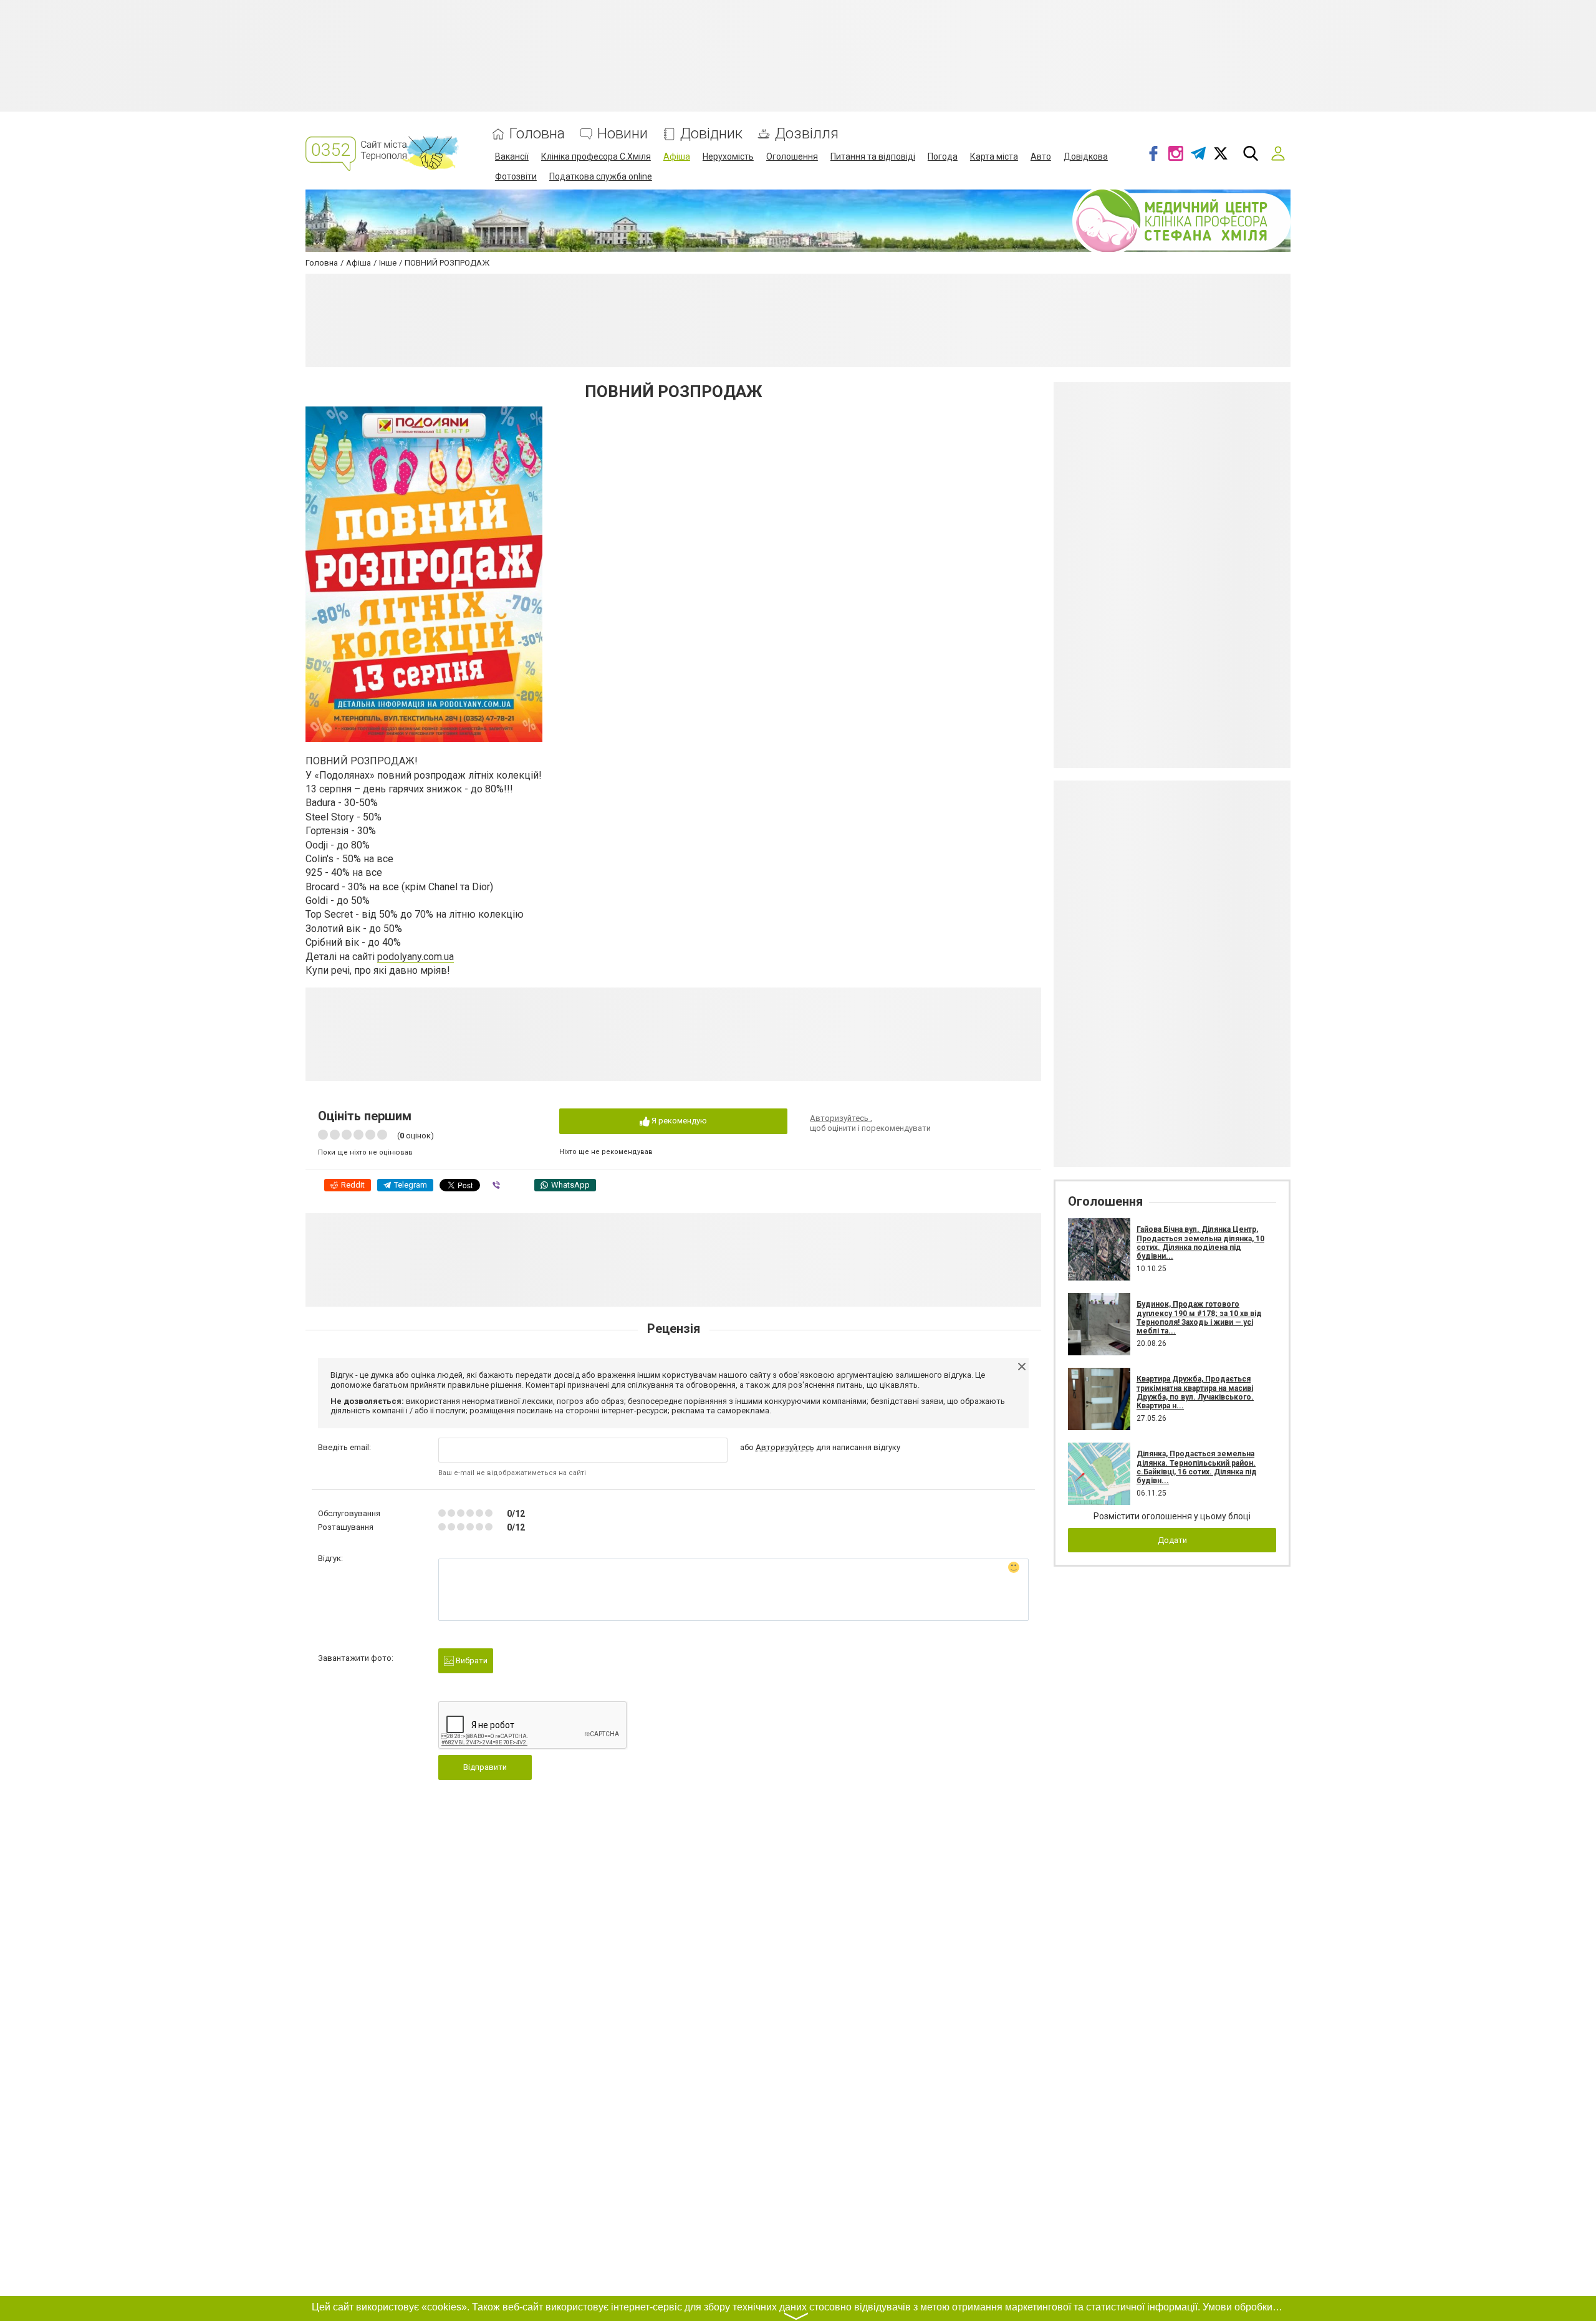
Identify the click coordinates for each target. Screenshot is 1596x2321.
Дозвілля (807, 134)
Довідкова (1086, 156)
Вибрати (471, 1660)
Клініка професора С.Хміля (596, 156)
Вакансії (512, 156)
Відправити (485, 1767)
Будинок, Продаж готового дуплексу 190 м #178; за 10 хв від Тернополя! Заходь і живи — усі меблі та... (1199, 1318)
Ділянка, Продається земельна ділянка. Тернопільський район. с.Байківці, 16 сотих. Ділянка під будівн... (1197, 1467)
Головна (537, 134)
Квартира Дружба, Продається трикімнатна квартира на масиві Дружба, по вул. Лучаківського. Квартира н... (1195, 1392)
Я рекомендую (678, 1121)
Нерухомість (728, 156)
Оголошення (792, 156)
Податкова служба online (601, 176)
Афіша (677, 156)
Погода (943, 156)
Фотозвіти (516, 176)
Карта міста (994, 156)
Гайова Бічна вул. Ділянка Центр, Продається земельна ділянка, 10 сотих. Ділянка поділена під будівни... (1200, 1243)
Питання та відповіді (873, 156)
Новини (623, 134)
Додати (1172, 1540)
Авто (1041, 156)
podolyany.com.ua (416, 957)
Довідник (711, 134)
